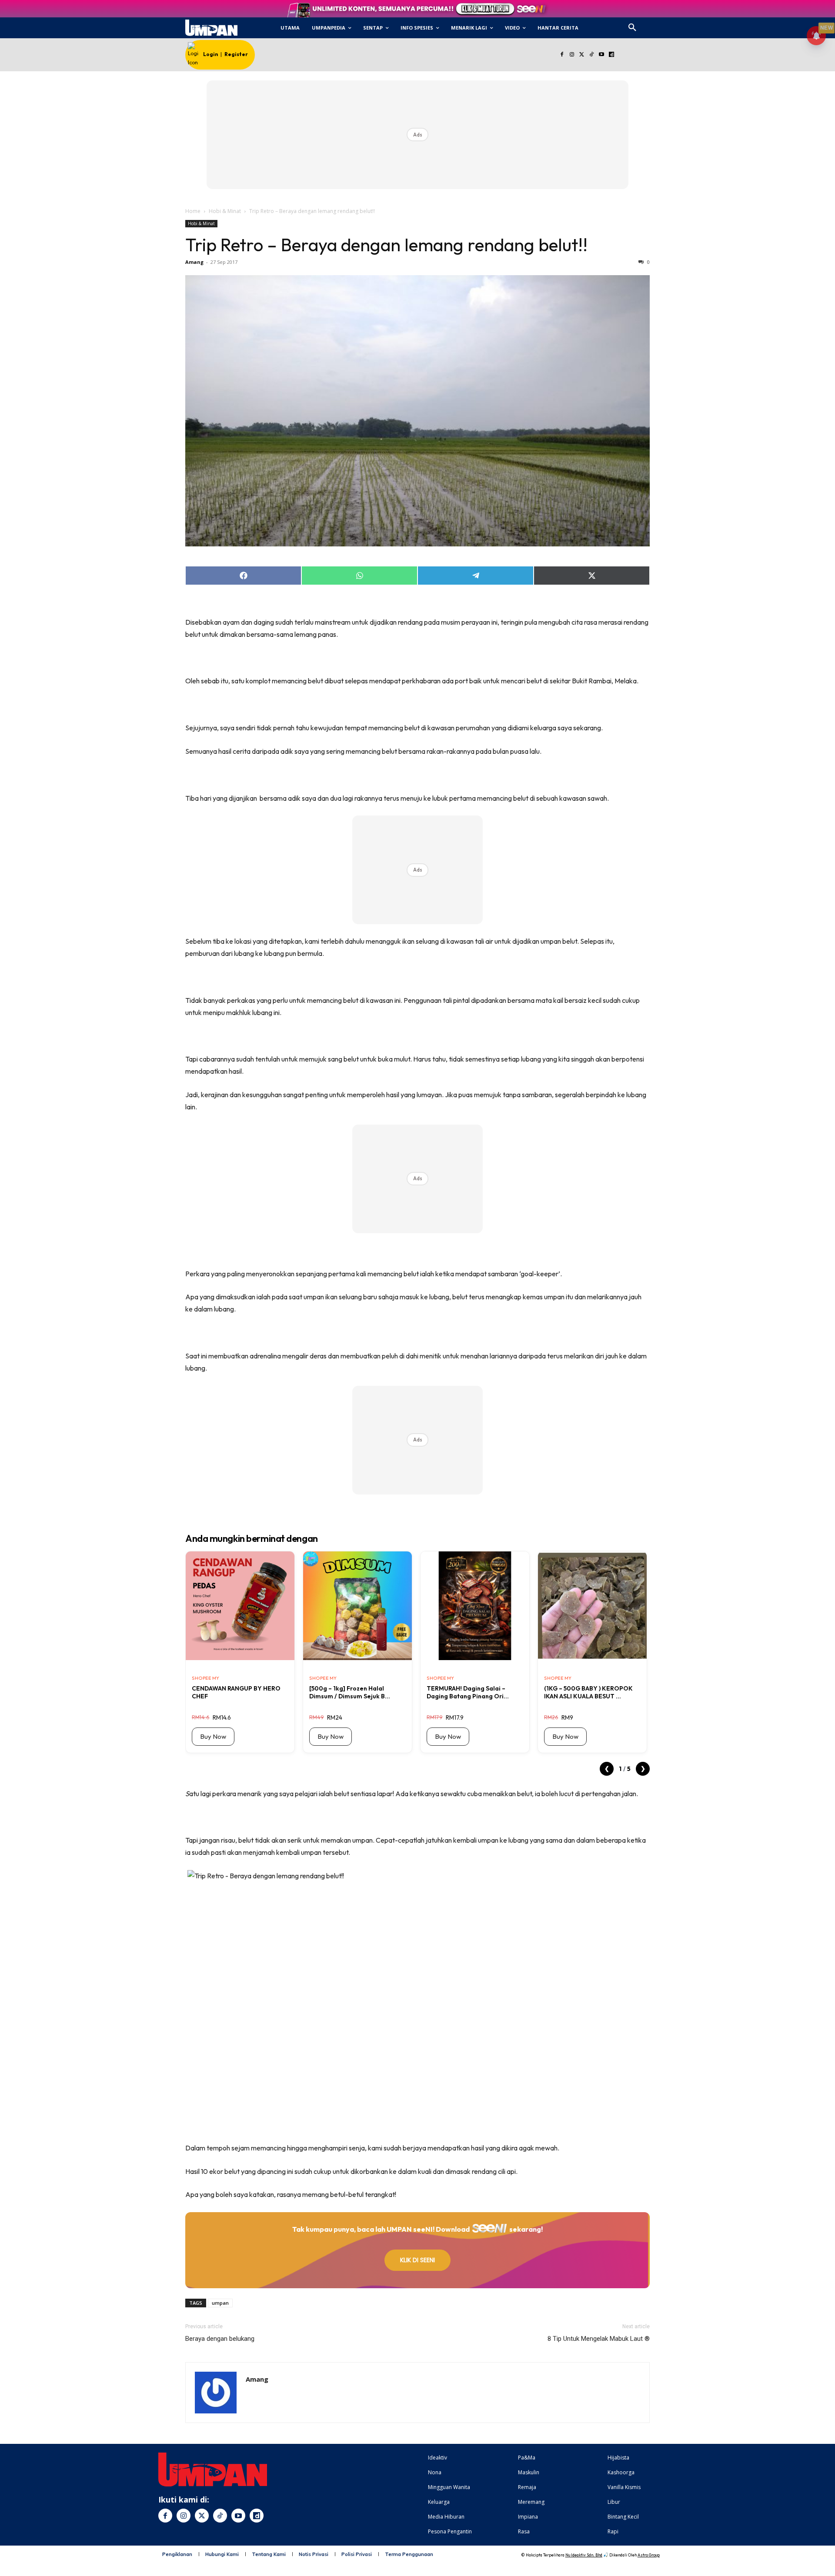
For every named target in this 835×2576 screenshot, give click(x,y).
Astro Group (649, 2555)
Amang (194, 262)
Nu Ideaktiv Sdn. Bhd (584, 2555)
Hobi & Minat (225, 211)
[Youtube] (602, 55)
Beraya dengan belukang (220, 2339)
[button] (632, 28)
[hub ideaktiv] (653, 24)
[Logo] (211, 28)
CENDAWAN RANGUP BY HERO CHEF (236, 1692)
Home (193, 211)
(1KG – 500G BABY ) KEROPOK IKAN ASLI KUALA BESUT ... (588, 1692)
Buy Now (213, 1736)
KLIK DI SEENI (417, 2260)
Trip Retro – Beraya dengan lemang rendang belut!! (386, 245)
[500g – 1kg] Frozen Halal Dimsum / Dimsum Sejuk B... (350, 1692)
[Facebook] (562, 55)
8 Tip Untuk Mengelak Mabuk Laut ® (599, 2339)
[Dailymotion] (611, 55)
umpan (220, 2303)
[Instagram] (572, 55)
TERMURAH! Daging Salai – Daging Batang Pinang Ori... (468, 1692)
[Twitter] (582, 55)
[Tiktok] (592, 55)
